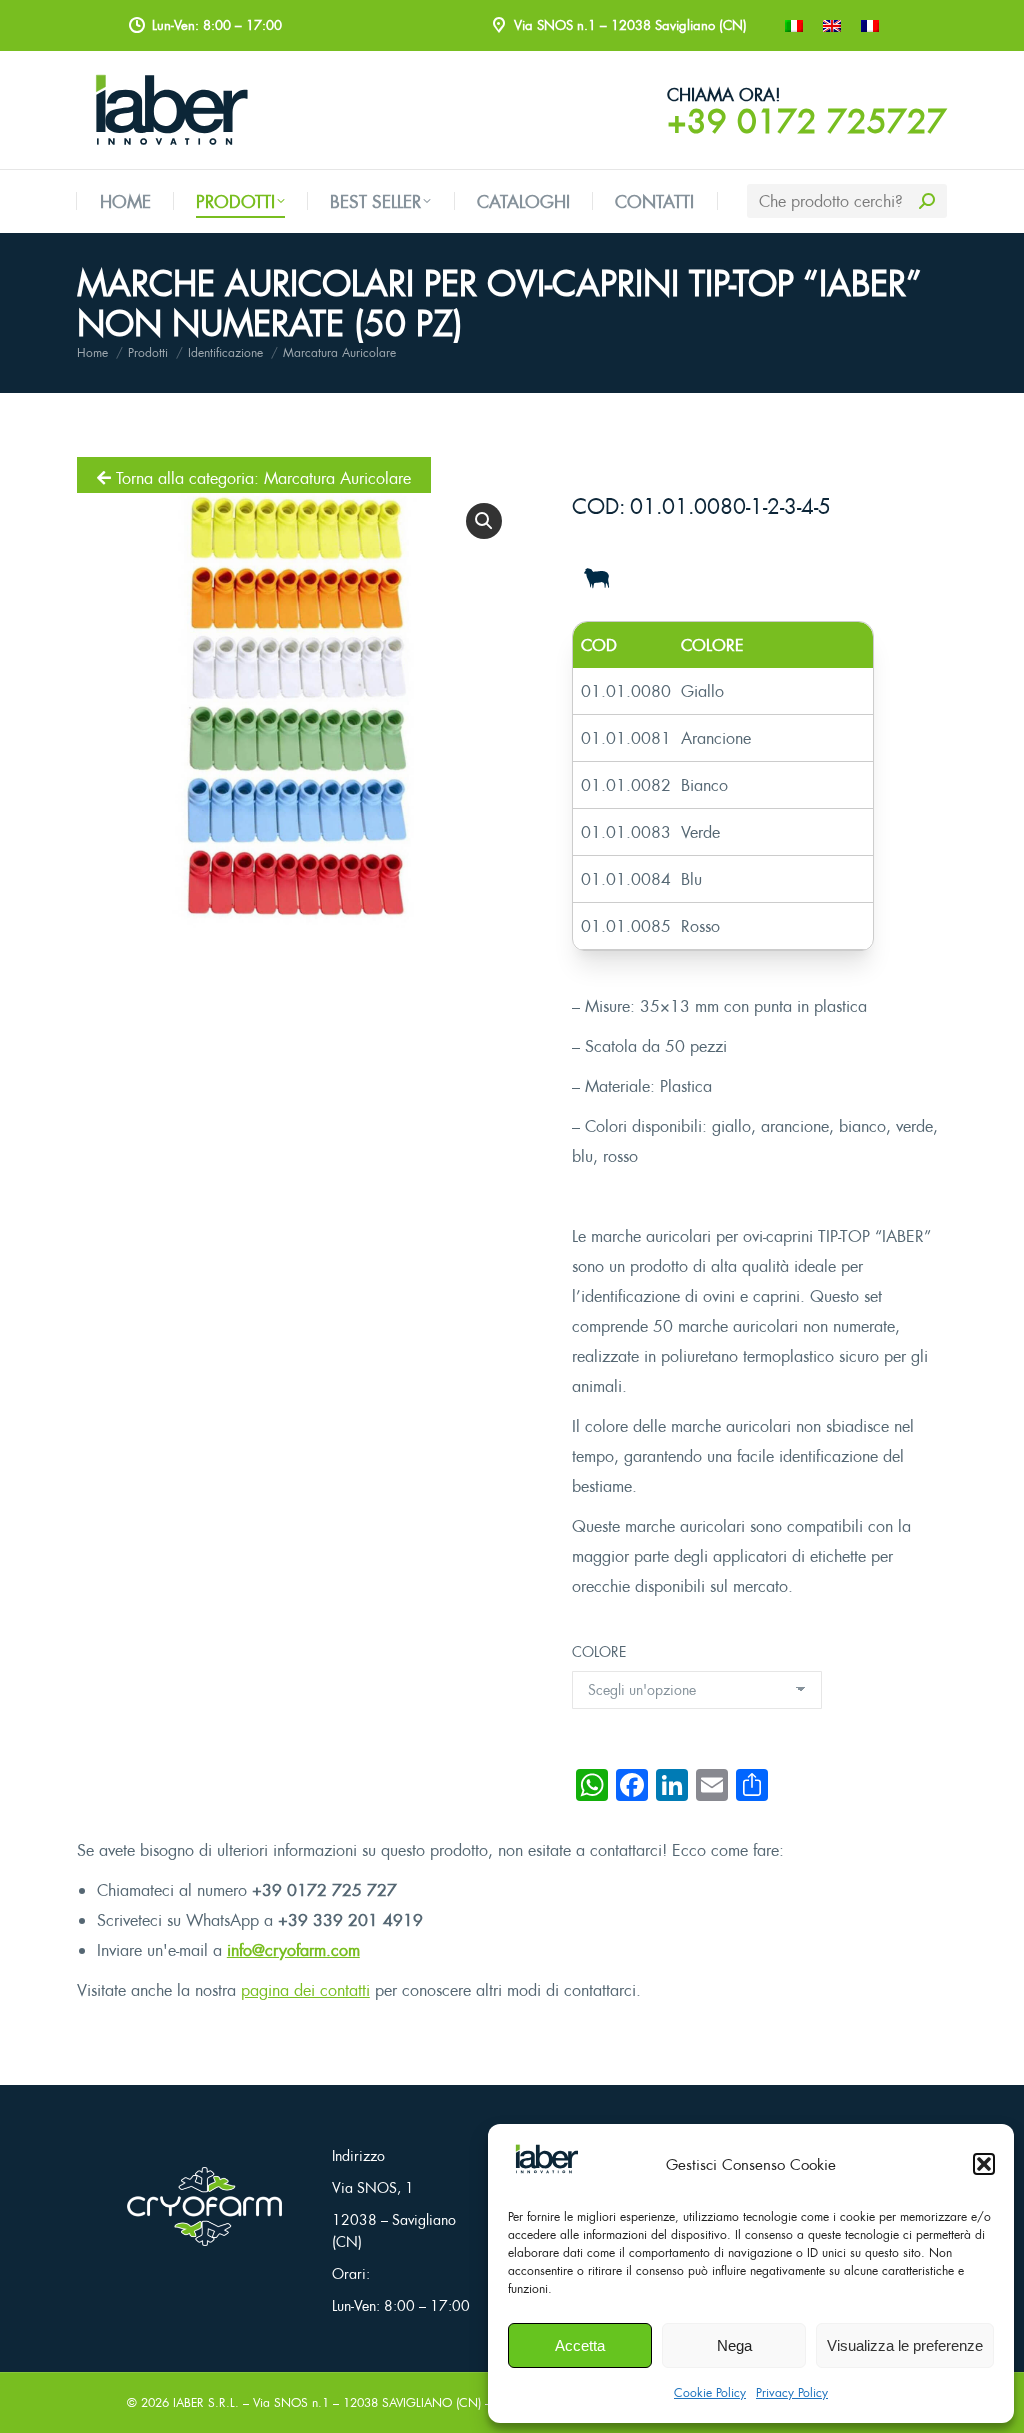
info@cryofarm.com (293, 1950)
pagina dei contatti (305, 1990)
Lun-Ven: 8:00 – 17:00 (401, 2305)
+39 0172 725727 (807, 121)
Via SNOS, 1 (373, 2187)
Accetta (580, 2345)
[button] (984, 2164)
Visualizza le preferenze (905, 2345)
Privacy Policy (792, 2392)
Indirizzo (358, 2155)
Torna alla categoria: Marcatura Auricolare (261, 478)
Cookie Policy (710, 2392)
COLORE (599, 1651)
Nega (734, 2345)
